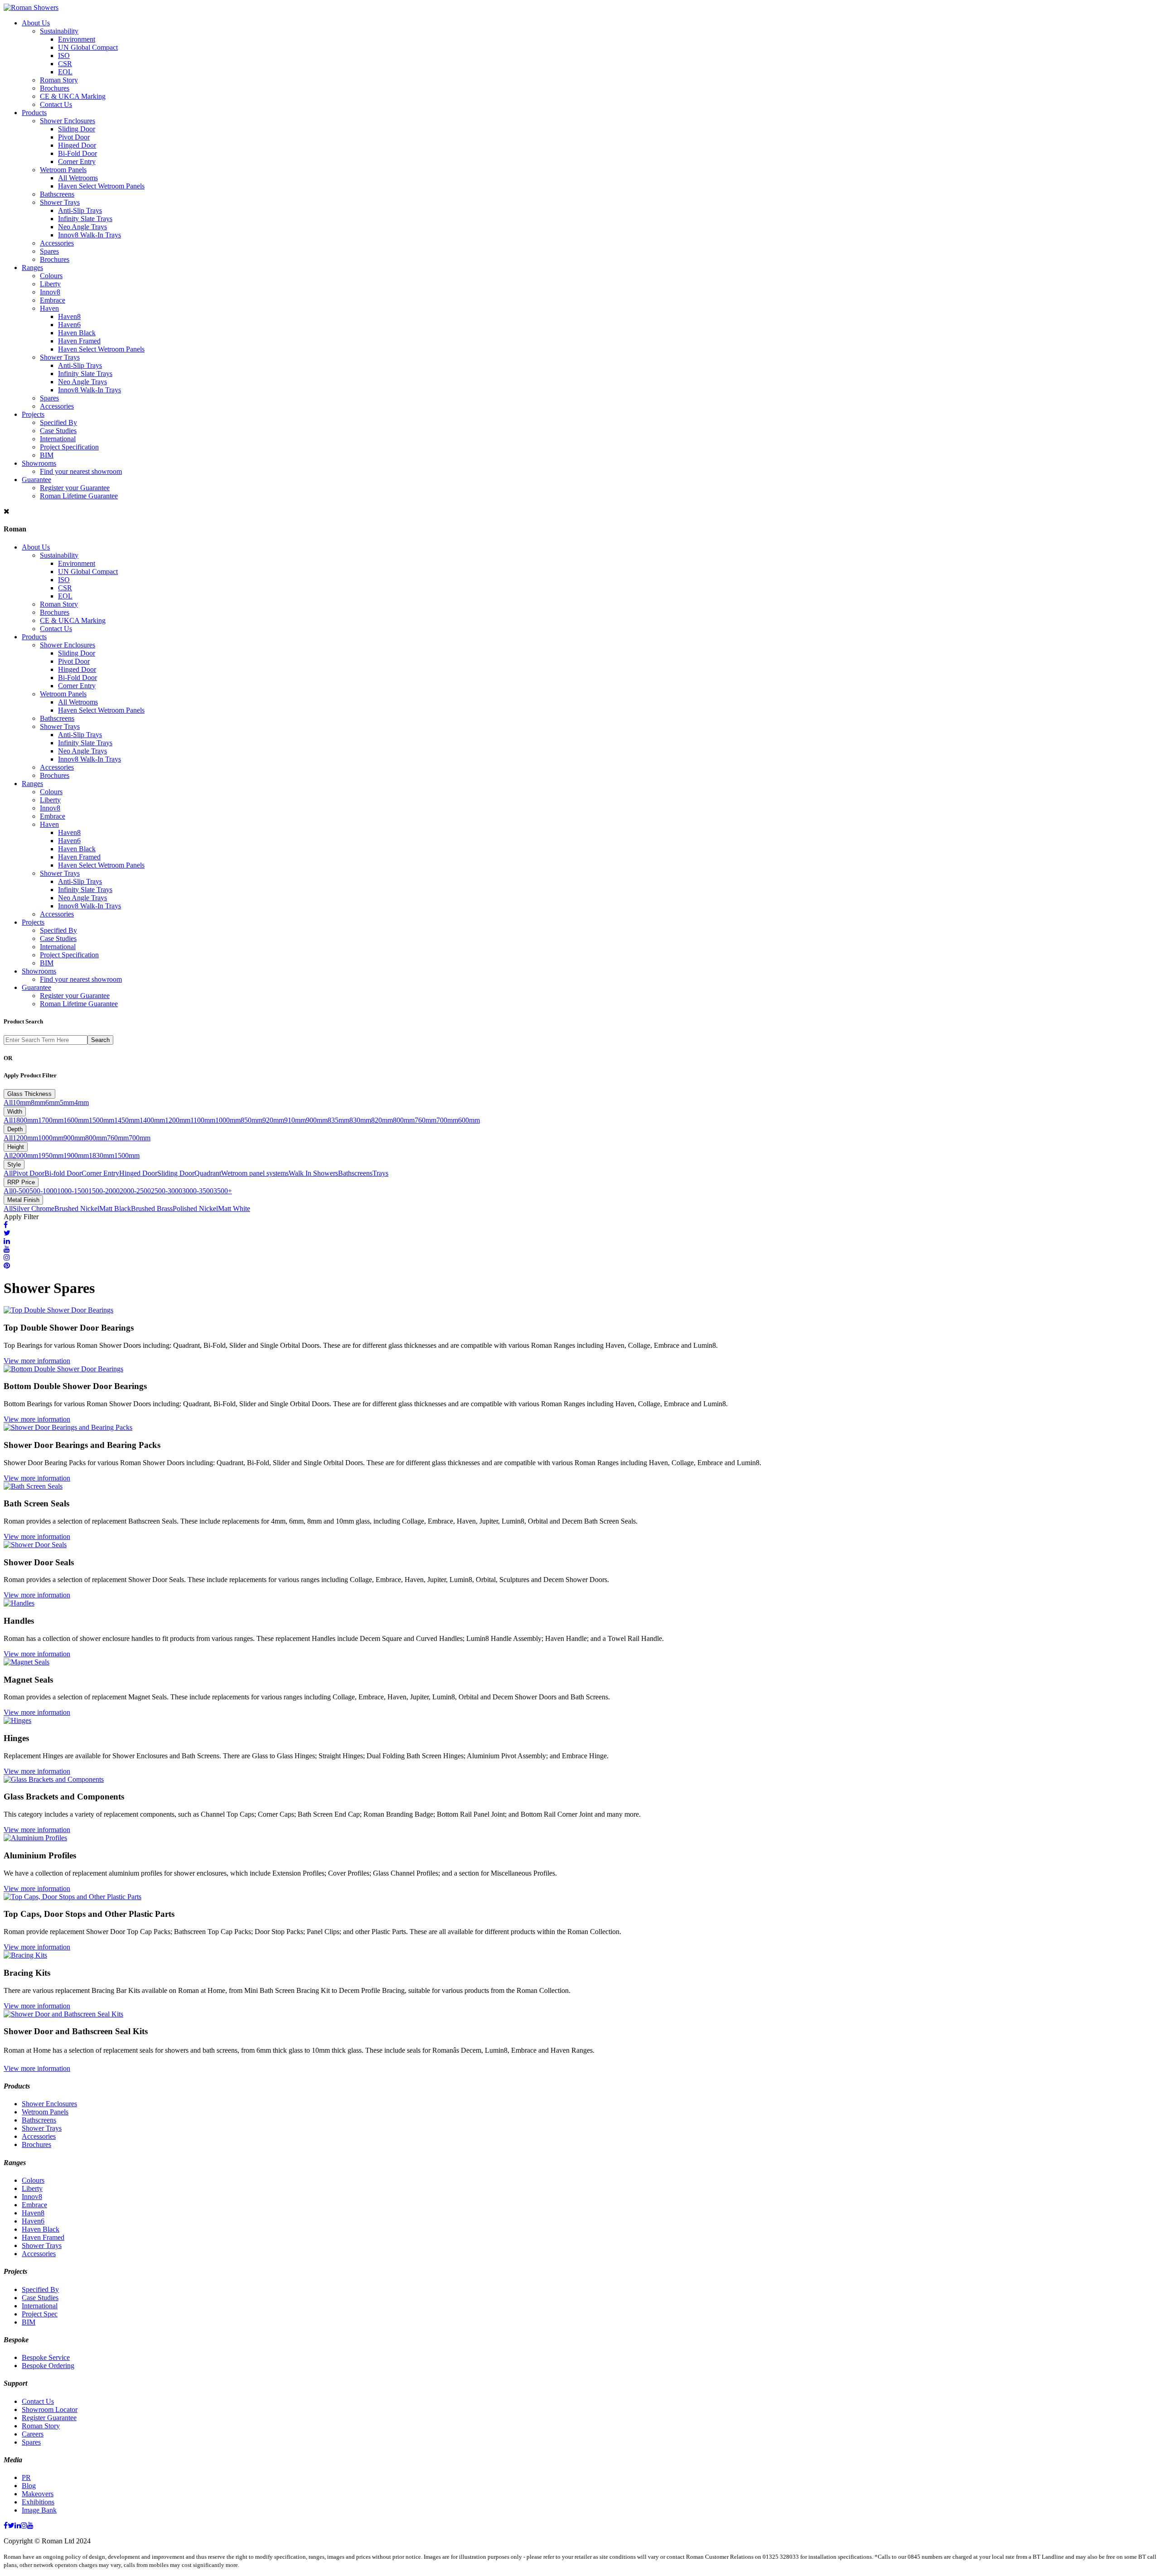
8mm (38, 1102)
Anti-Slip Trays (80, 210)
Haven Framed (79, 341)
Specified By (58, 422)
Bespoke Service (46, 2357)
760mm (425, 1120)
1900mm (76, 1155)
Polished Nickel (195, 1208)
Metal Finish (23, 1200)
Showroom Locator (50, 2410)
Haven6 (69, 325)
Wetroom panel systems (255, 1173)
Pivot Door (74, 137)
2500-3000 (167, 1191)
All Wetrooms (78, 178)
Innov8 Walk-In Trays (89, 235)
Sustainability (59, 31)
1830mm (101, 1155)
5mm (67, 1102)
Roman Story (59, 80)
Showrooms (39, 463)
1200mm (178, 1120)
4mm (82, 1102)
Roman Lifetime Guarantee (79, 496)
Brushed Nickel (77, 1208)
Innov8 (50, 292)
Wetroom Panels (63, 170)
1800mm (25, 1120)
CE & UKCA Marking (73, 96)
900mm (317, 1120)
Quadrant (208, 1173)
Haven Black (77, 333)
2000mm (25, 1155)
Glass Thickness (29, 1094)
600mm (469, 1120)
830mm (360, 1120)
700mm (447, 1120)
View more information (37, 1361)
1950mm (51, 1155)
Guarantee (36, 480)
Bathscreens (57, 194)
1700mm (51, 1120)
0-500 (21, 1191)
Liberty (50, 284)
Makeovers (38, 2494)
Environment (77, 39)
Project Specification (69, 447)
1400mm (152, 1120)
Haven (49, 308)
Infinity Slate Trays (85, 219)
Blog (29, 2486)
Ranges (32, 268)
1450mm (127, 1120)
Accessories (57, 243)
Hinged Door (77, 145)
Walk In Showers (313, 1173)
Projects (33, 414)
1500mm (101, 1120)
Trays (380, 1173)
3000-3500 (198, 1191)
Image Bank (39, 2510)
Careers (33, 2434)
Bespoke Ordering (48, 2366)
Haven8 (69, 316)
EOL (65, 72)
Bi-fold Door (63, 1173)
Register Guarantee (49, 2418)
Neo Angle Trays (82, 227)
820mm (382, 1120)
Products (34, 113)
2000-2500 (135, 1191)
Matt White (234, 1208)
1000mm (228, 1120)
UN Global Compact (88, 47)
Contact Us (56, 104)
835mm (338, 1120)
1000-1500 (73, 1191)
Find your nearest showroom (81, 471)
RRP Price (21, 1182)
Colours (51, 276)
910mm (295, 1120)
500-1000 (43, 1191)
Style (14, 1165)
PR (26, 2477)
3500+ (223, 1191)
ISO (64, 55)
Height (16, 1147)
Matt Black (115, 1208)
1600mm (76, 1120)
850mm (251, 1120)
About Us (36, 23)
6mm (53, 1102)
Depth (15, 1129)
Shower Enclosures (68, 121)
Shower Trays (60, 202)
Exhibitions (38, 2502)
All (8, 1102)
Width (15, 1112)
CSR (65, 64)
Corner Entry (77, 162)
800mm (404, 1120)
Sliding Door (77, 129)
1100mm (203, 1120)
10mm (22, 1102)
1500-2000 (104, 1191)
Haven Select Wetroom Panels (101, 186)
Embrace (53, 300)
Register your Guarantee (75, 488)
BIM (47, 455)
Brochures (55, 88)
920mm (273, 1120)
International (58, 439)
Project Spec (40, 2314)
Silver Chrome (34, 1208)
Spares (49, 251)
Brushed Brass (152, 1208)
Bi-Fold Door (77, 153)
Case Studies (58, 431)
